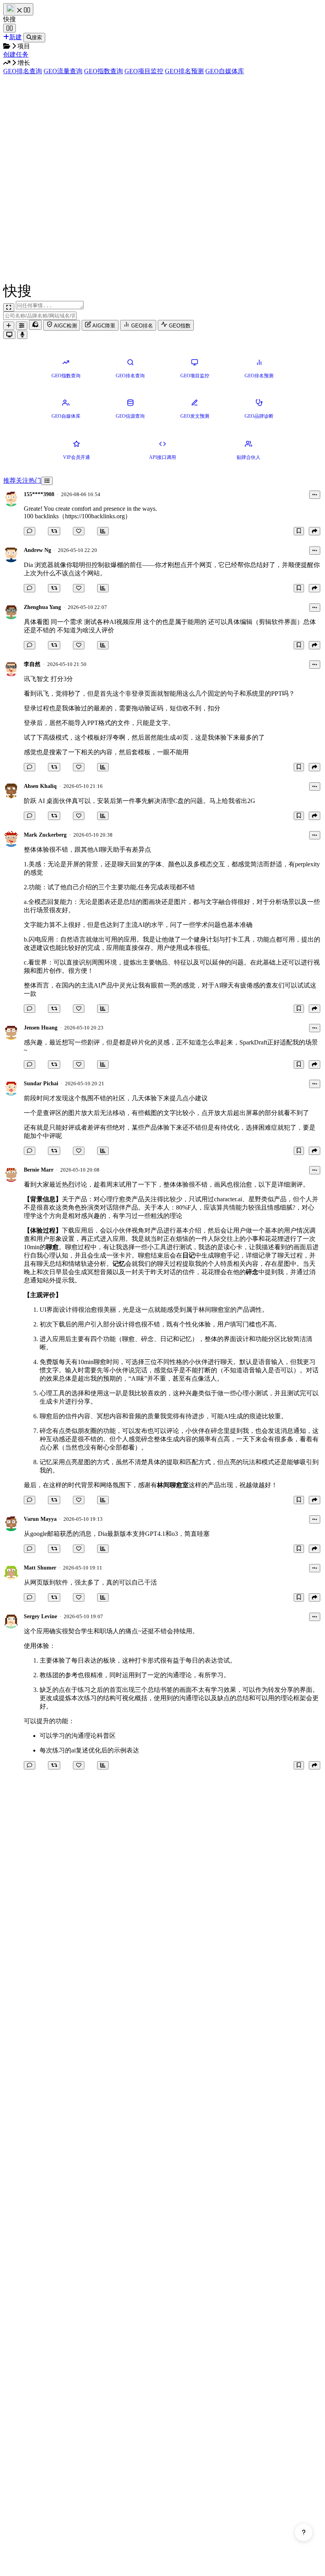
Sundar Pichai (41, 1083)
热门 (35, 480)
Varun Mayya (40, 1519)
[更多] (315, 495)
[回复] (30, 531)
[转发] (54, 531)
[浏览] (103, 531)
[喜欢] (79, 531)
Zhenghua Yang (42, 607)
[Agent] (22, 326)
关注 (22, 480)
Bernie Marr (39, 1170)
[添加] (9, 326)
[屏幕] (9, 335)
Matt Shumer (40, 1568)
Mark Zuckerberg (45, 835)
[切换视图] (47, 481)
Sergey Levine (40, 1616)
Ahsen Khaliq (40, 786)
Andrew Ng (37, 550)
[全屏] (9, 307)
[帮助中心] (304, 2532)
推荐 (10, 480)
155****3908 (39, 494)
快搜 (10, 19)
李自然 (32, 664)
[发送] (22, 335)
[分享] (314, 531)
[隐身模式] (35, 325)
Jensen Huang (41, 1028)
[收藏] (299, 531)
